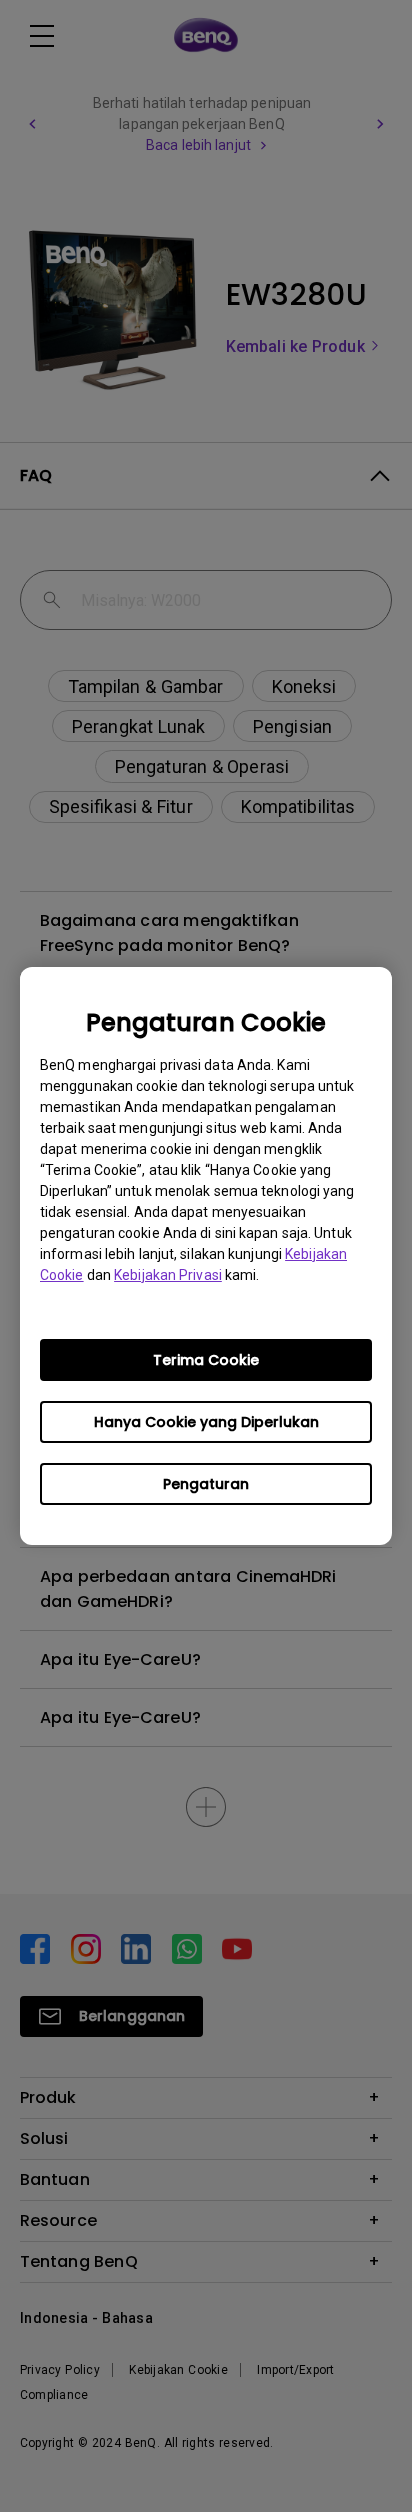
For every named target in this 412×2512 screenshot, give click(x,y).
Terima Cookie (206, 1360)
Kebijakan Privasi (168, 1275)
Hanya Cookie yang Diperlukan (206, 1422)
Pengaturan (206, 1484)
